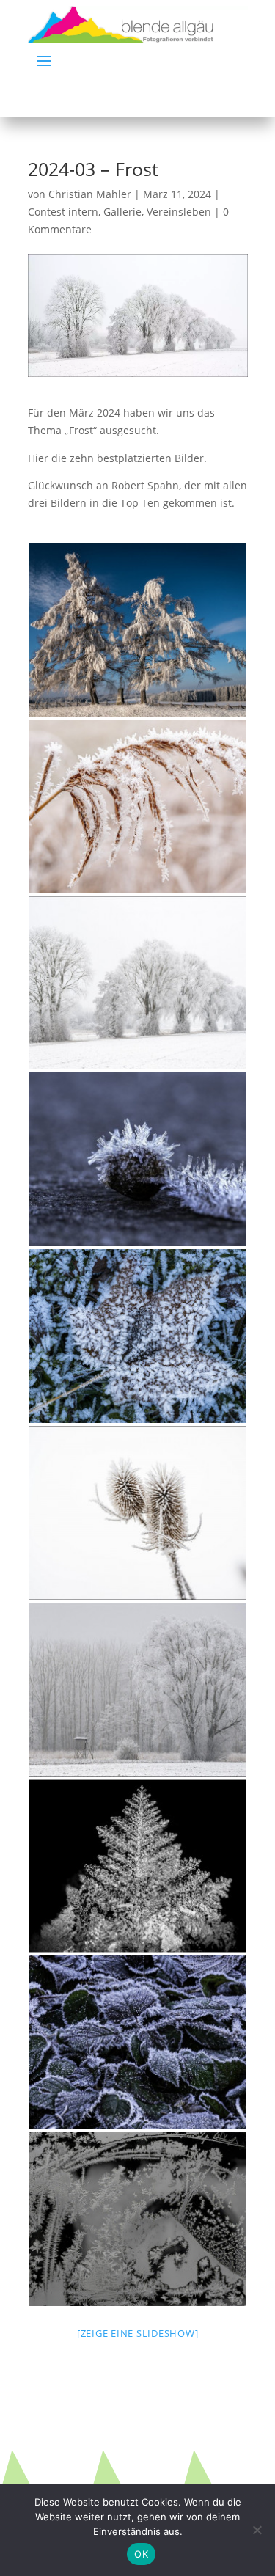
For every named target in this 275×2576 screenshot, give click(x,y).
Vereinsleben (179, 212)
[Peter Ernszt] (138, 630)
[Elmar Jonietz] (138, 2219)
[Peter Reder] (138, 806)
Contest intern (63, 212)
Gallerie (122, 212)
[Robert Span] (138, 983)
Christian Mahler (90, 194)
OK (141, 2554)
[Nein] (257, 2530)
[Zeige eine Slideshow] (138, 2333)
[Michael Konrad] (138, 1336)
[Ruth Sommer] (138, 1159)
